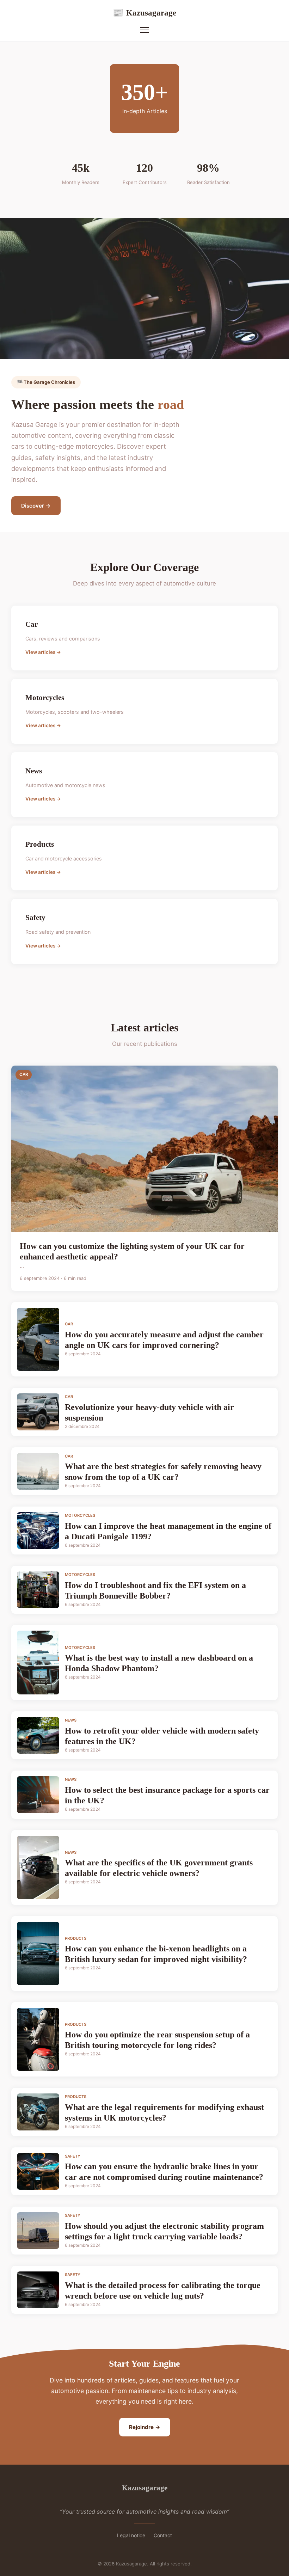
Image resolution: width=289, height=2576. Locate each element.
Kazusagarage (144, 13)
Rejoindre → (145, 2427)
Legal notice (131, 2535)
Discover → (36, 506)
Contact (163, 2535)
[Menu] (144, 30)
